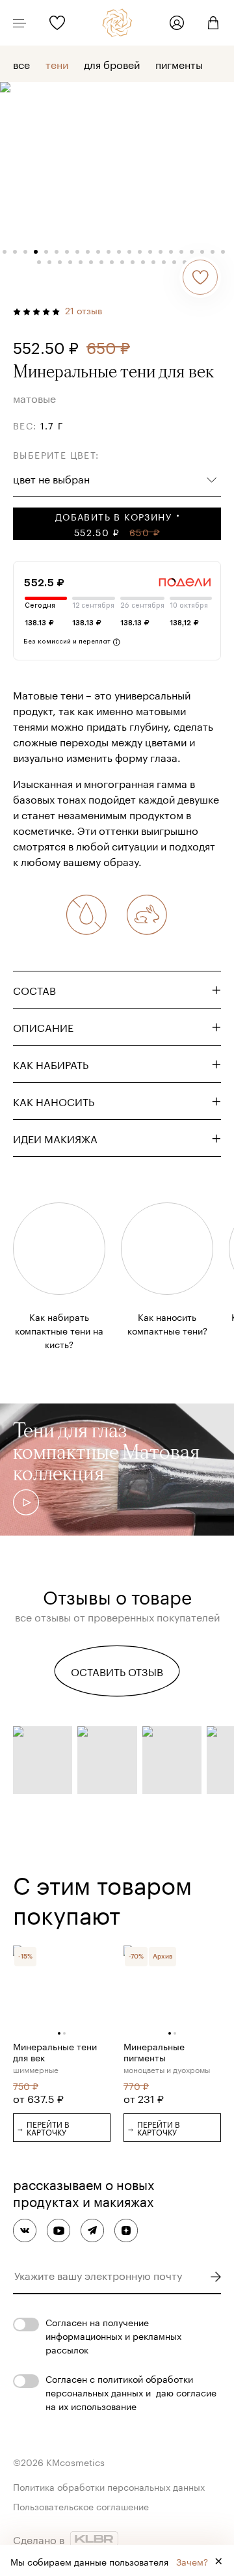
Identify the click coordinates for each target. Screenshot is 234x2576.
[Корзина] (208, 23)
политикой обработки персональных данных (119, 2385)
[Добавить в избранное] (200, 277)
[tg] (92, 2230)
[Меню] (19, 23)
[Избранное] (57, 23)
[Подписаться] (215, 2277)
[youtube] (58, 2230)
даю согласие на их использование (131, 2399)
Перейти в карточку (43, 2127)
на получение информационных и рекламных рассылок (113, 2335)
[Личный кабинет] (177, 23)
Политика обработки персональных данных (109, 2486)
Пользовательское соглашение (81, 2506)
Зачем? (192, 2561)
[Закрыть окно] (218, 2560)
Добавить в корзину (113, 524)
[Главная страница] (117, 23)
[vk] (25, 2230)
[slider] (117, 1536)
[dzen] (126, 2230)
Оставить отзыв (117, 1671)
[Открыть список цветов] (212, 478)
